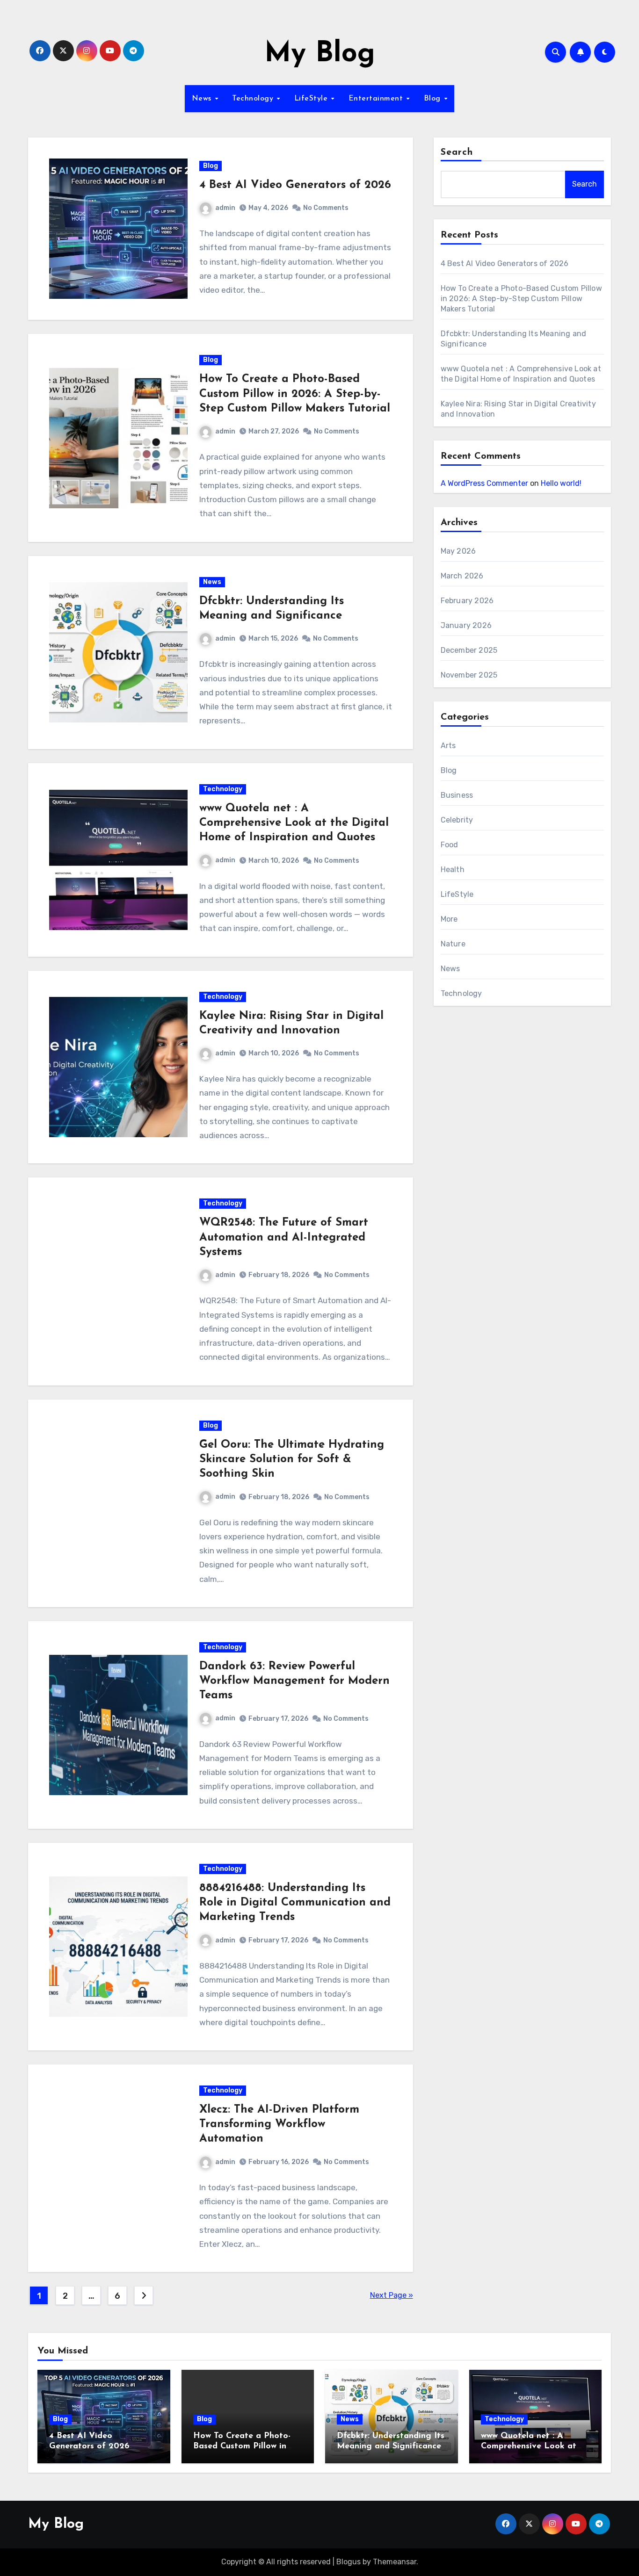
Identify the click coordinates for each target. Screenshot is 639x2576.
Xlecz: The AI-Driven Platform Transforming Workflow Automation (279, 2124)
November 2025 (469, 675)
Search (457, 152)
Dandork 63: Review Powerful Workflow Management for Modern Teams (294, 1681)
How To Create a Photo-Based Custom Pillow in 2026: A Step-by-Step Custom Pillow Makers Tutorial (295, 394)
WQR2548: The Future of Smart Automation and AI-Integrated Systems (284, 1237)
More (449, 919)
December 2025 (469, 650)
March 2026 (462, 576)
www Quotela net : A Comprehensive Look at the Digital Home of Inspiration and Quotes (294, 823)
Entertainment (377, 99)
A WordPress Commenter (484, 483)
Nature (453, 944)
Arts (448, 746)
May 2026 (458, 551)
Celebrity (457, 820)
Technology (254, 99)
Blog (434, 99)
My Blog (320, 54)
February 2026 (467, 601)
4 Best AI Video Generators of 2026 (295, 185)
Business (457, 795)
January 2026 (466, 625)
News (203, 99)
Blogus (349, 2562)
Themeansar (395, 2562)
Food (450, 845)
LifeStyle (312, 99)
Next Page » (392, 2295)
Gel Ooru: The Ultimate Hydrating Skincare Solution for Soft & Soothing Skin (292, 1459)
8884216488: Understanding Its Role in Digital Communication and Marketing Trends (295, 1903)
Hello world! (561, 483)
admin (225, 208)
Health (453, 869)
